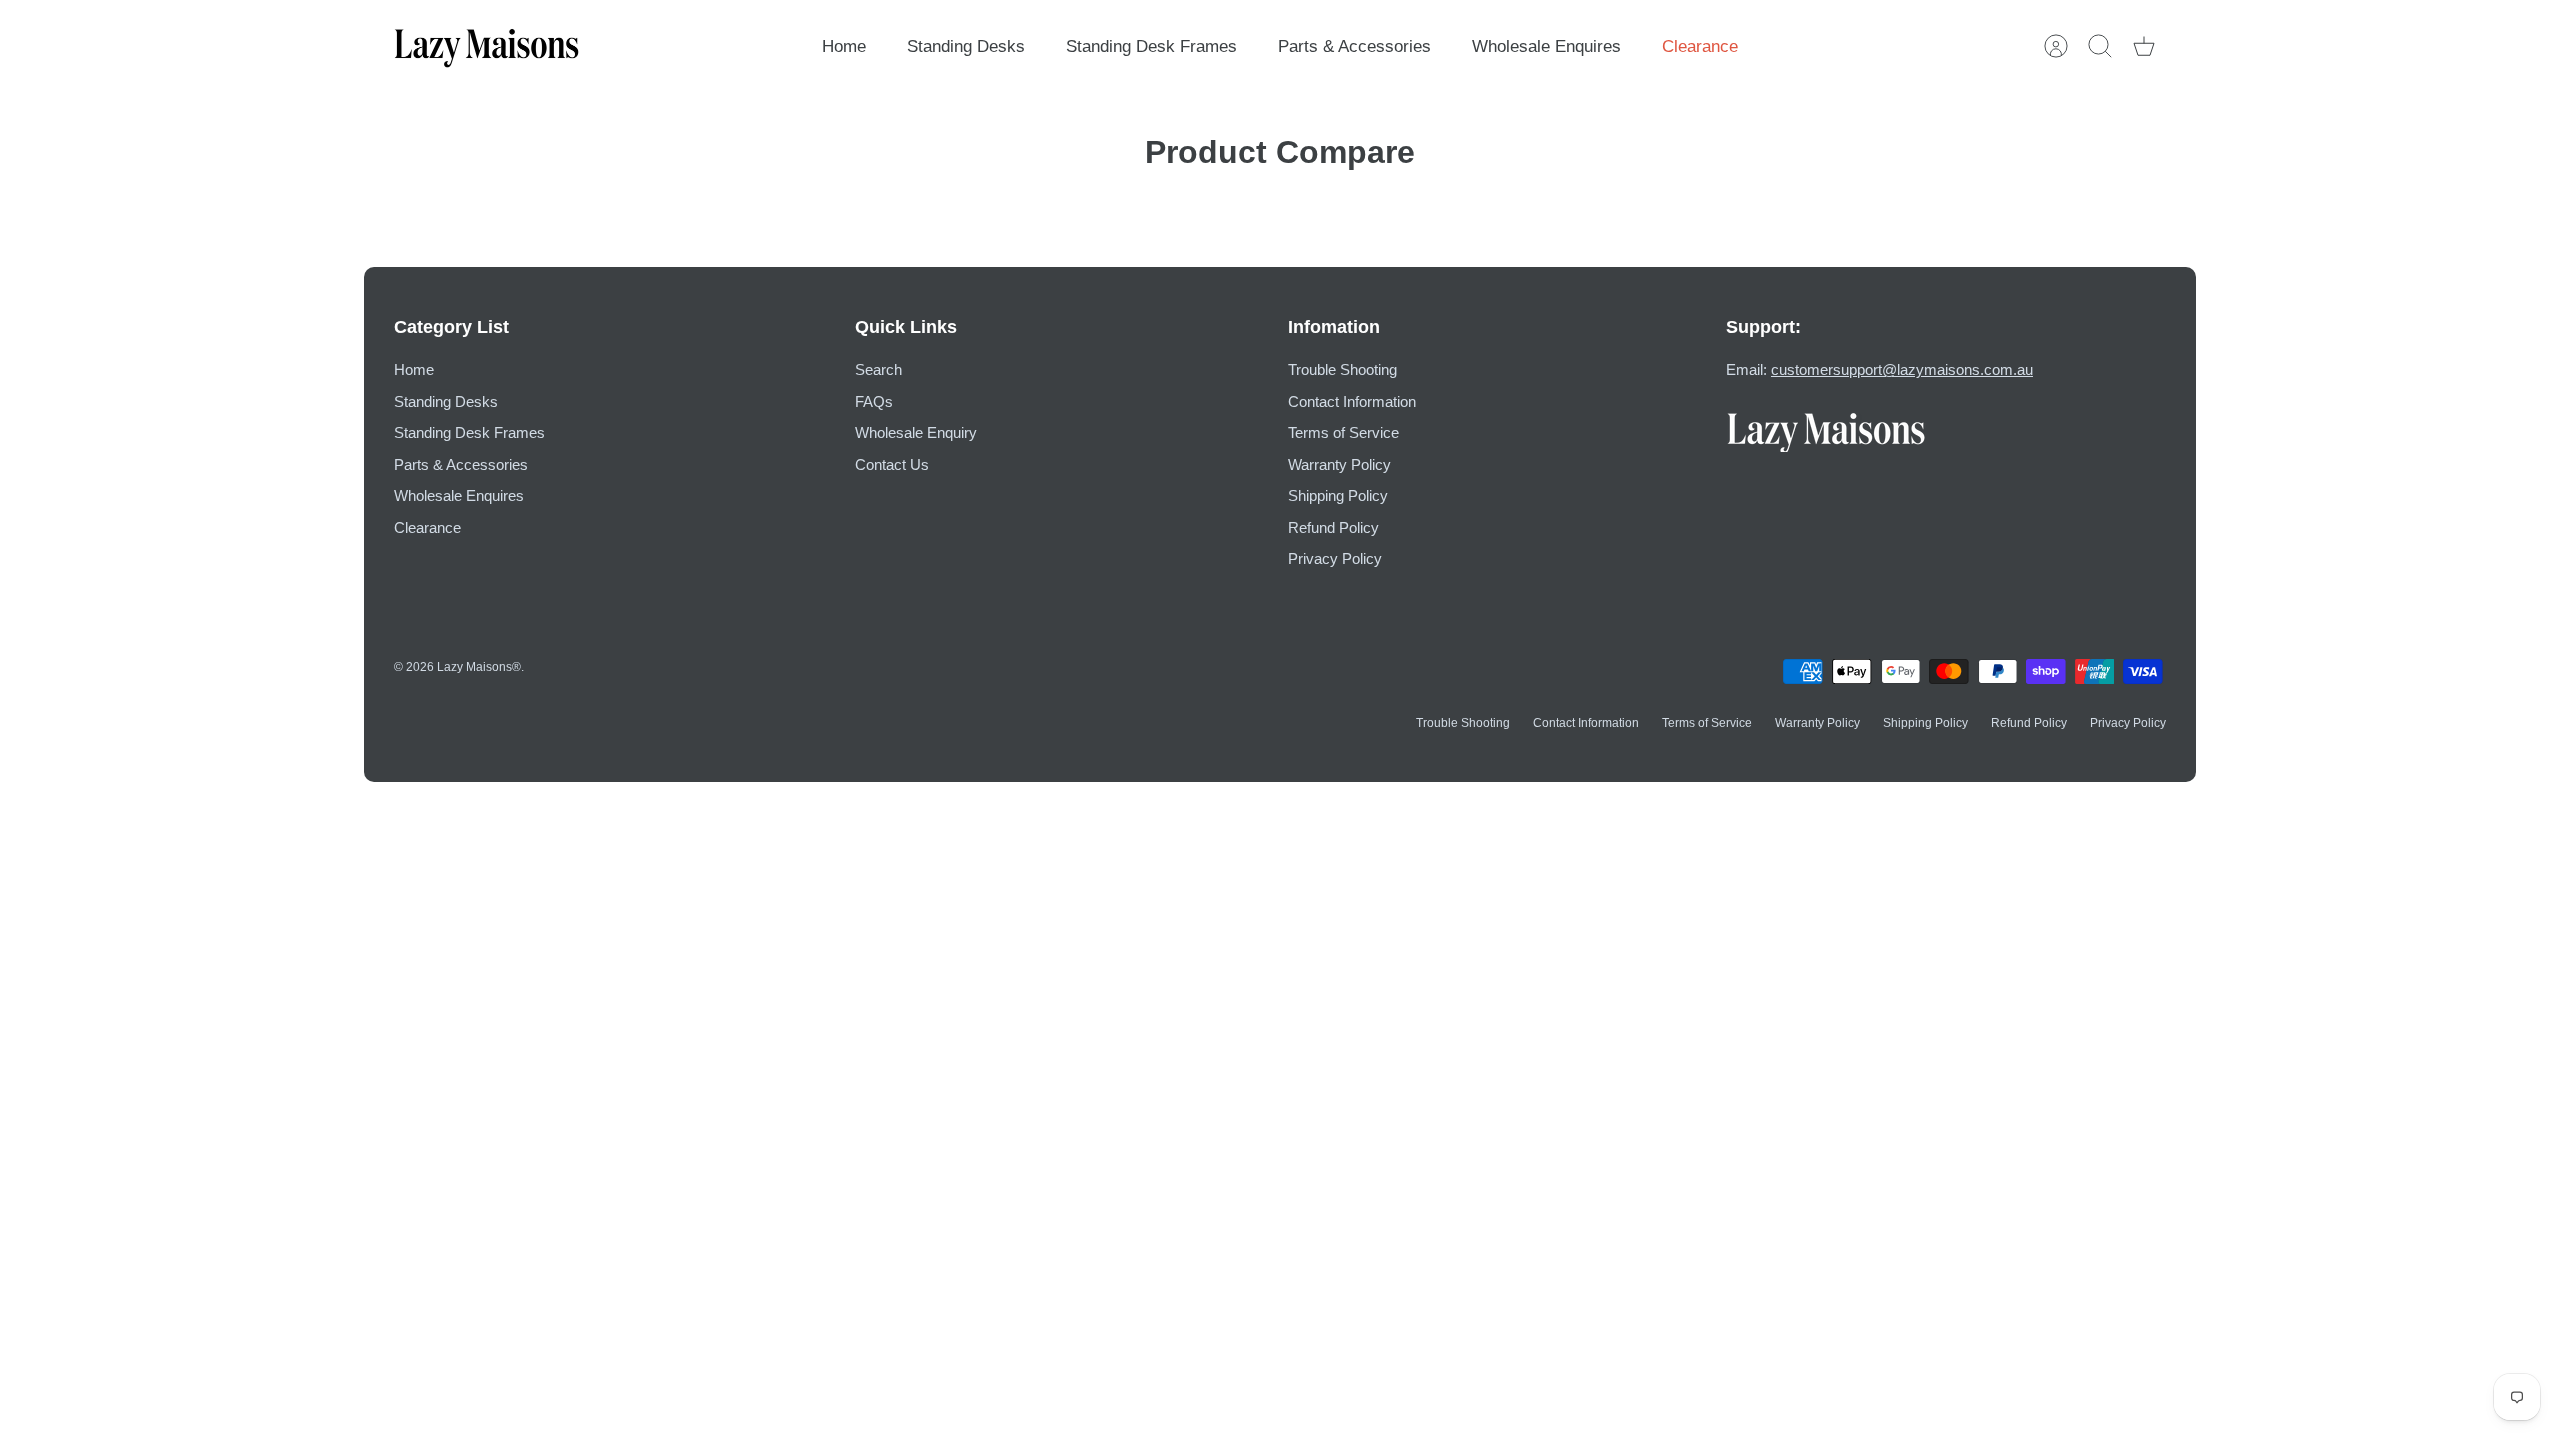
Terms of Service (1343, 432)
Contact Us (892, 464)
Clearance (1700, 46)
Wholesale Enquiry (916, 432)
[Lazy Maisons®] (486, 46)
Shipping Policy (1338, 495)
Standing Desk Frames (1151, 46)
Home (844, 46)
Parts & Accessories (1354, 46)
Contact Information (1352, 401)
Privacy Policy (1335, 558)
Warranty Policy (1339, 464)
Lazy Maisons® (479, 667)
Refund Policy (1333, 527)
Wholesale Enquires (1546, 46)
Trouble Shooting (1342, 369)
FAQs (874, 401)
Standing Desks (966, 46)
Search (878, 369)
